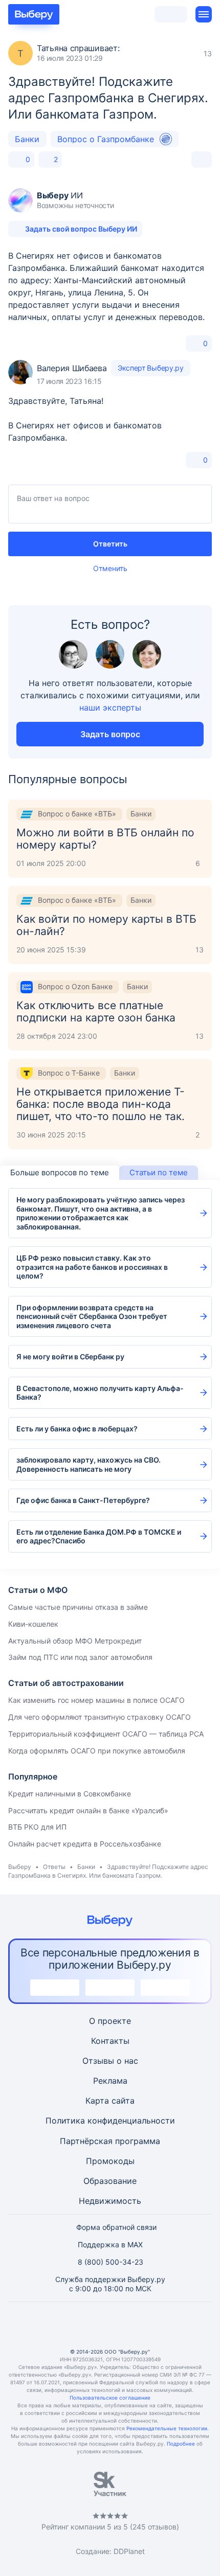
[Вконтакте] (61, 2325)
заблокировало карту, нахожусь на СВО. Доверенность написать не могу (89, 1464)
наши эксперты (110, 708)
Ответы (54, 1867)
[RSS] (159, 2325)
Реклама (110, 2081)
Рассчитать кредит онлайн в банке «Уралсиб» (88, 1810)
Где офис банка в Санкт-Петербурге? (83, 1500)
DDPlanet (129, 2551)
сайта (123, 2101)
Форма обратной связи (116, 2227)
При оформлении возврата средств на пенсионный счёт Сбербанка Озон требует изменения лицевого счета (92, 1316)
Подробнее (181, 2444)
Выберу (20, 1867)
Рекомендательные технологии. (168, 2428)
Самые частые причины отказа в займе (78, 1607)
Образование (110, 2181)
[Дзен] (135, 2325)
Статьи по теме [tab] (159, 1172)
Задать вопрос (110, 734)
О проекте (110, 2021)
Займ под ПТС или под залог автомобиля (80, 1657)
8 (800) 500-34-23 (111, 2262)
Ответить (110, 544)
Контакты (110, 2041)
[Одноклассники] (85, 2325)
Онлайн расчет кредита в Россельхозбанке (85, 1844)
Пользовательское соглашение (110, 2398)
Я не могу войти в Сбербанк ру (70, 1357)
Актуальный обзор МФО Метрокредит (75, 1641)
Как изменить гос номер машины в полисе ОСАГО (96, 1700)
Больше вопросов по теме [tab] (60, 1172)
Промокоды (110, 2161)
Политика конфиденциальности (110, 2121)
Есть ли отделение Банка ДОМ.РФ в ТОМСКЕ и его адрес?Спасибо (99, 1536)
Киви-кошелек (33, 1624)
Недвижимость (110, 2201)
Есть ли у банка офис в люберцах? (77, 1429)
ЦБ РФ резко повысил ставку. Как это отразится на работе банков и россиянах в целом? (92, 1267)
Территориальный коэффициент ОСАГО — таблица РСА (106, 1734)
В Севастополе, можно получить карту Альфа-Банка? (100, 1393)
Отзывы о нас (110, 2061)
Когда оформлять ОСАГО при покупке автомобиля (97, 1751)
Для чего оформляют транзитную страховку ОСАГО (100, 1717)
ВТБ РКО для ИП (37, 1827)
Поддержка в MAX (110, 2244)
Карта (97, 2101)
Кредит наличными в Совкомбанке (70, 1794)
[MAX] (110, 2325)
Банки (27, 139)
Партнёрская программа (110, 2141)
